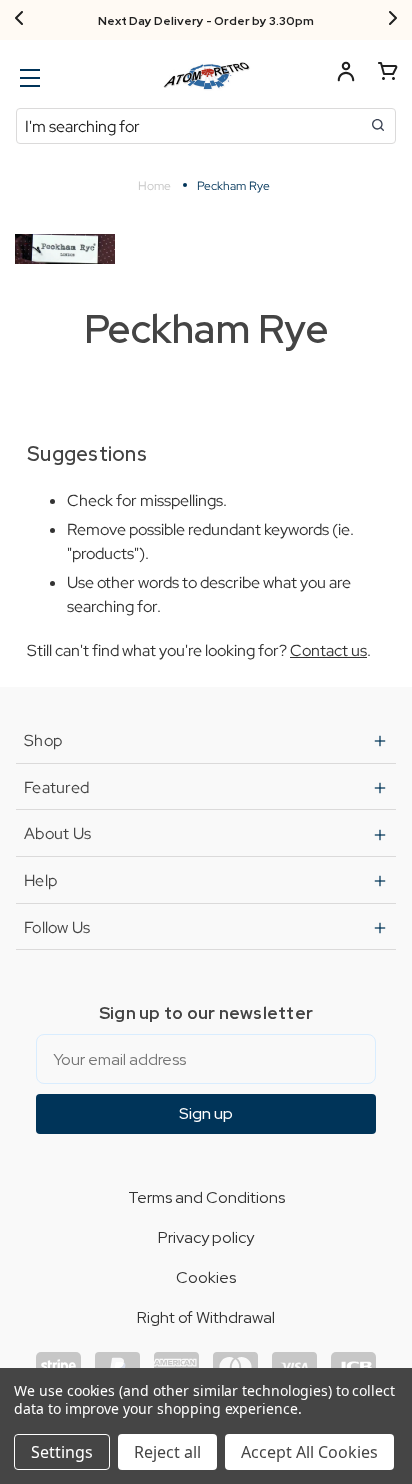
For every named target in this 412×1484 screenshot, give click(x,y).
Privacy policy (206, 1237)
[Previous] (19, 20)
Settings (62, 1452)
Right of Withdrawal (206, 1317)
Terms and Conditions (206, 1197)
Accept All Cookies (309, 1452)
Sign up (206, 1113)
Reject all (167, 1452)
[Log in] (346, 74)
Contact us (328, 650)
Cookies (206, 1277)
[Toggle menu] (27, 77)
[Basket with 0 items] (388, 74)
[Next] (393, 20)
